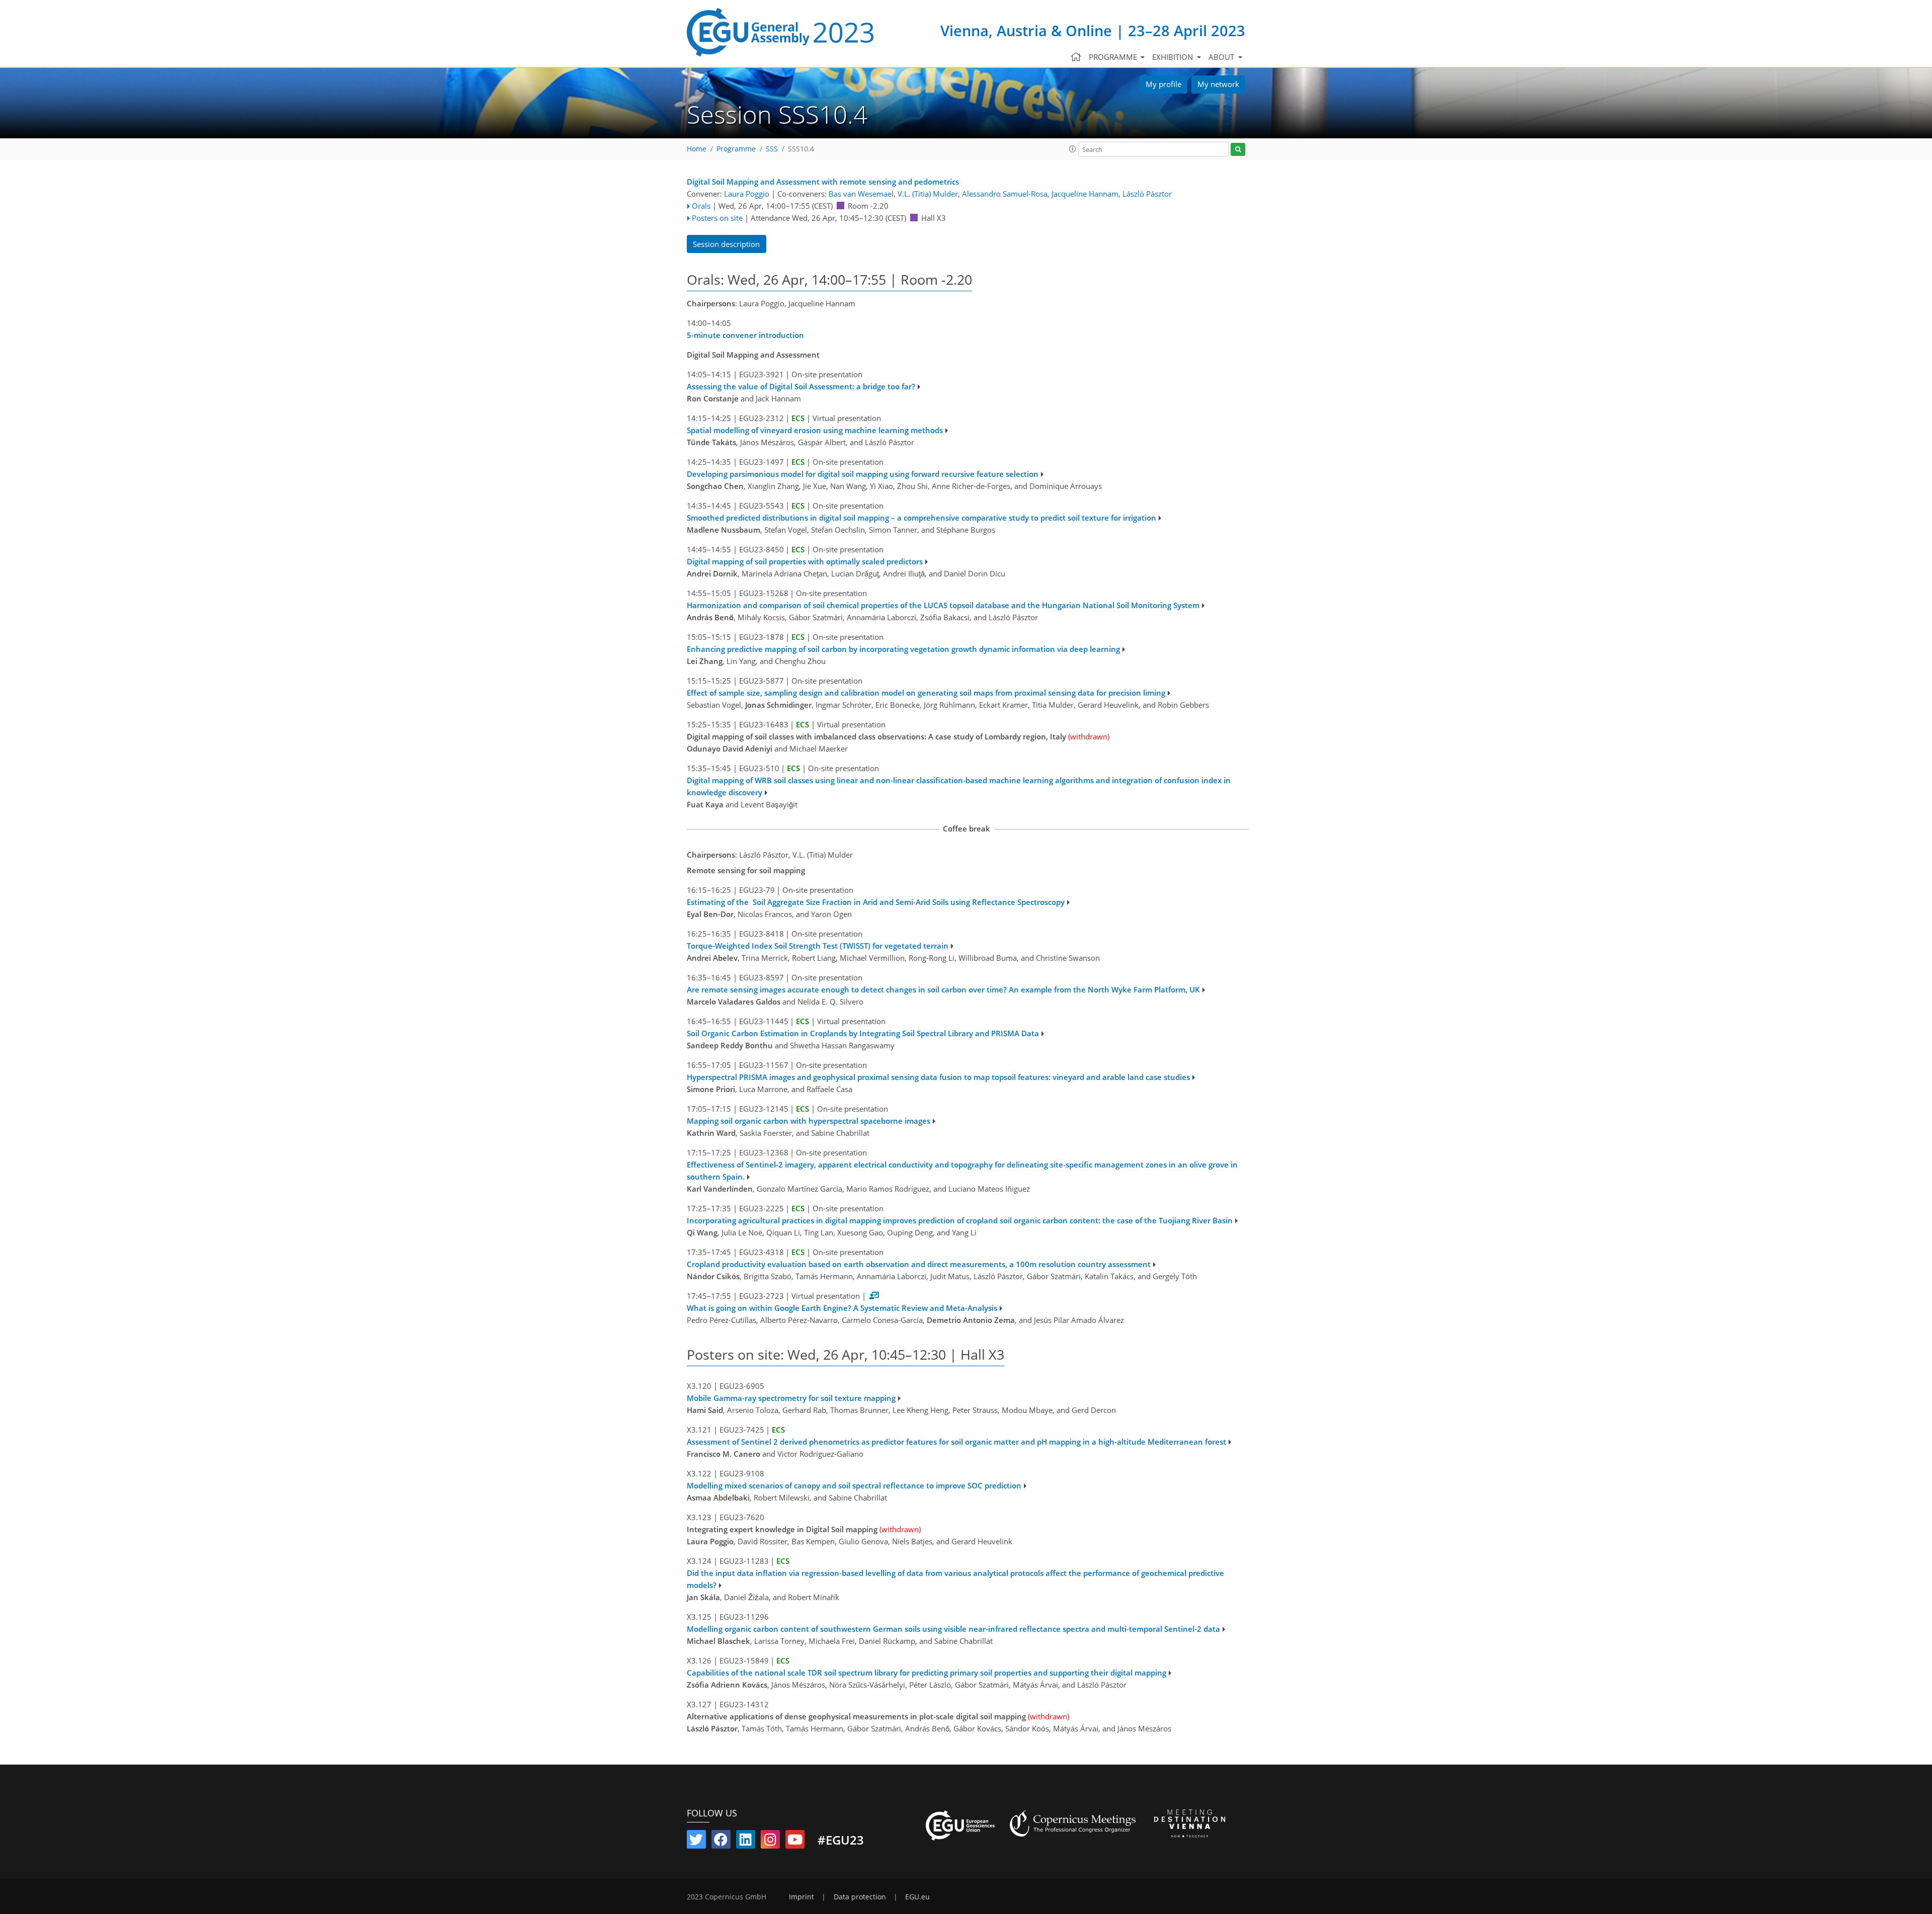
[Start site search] (1238, 150)
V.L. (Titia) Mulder (928, 194)
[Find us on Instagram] (770, 1842)
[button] (1073, 149)
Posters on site (717, 218)
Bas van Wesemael (861, 194)
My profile (1163, 84)
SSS (772, 149)
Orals (701, 206)
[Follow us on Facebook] (721, 1842)
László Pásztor (1147, 194)
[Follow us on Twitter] (696, 1842)
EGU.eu (917, 1897)
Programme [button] (1114, 57)
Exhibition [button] (1174, 57)
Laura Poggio (747, 194)
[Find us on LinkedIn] (746, 1842)
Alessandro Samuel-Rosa (1005, 194)
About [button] (1222, 57)
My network (1218, 84)
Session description (726, 244)
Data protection (860, 1897)
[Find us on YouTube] (795, 1842)
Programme (736, 149)
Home (697, 149)
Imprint (801, 1897)
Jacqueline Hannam (1085, 194)
